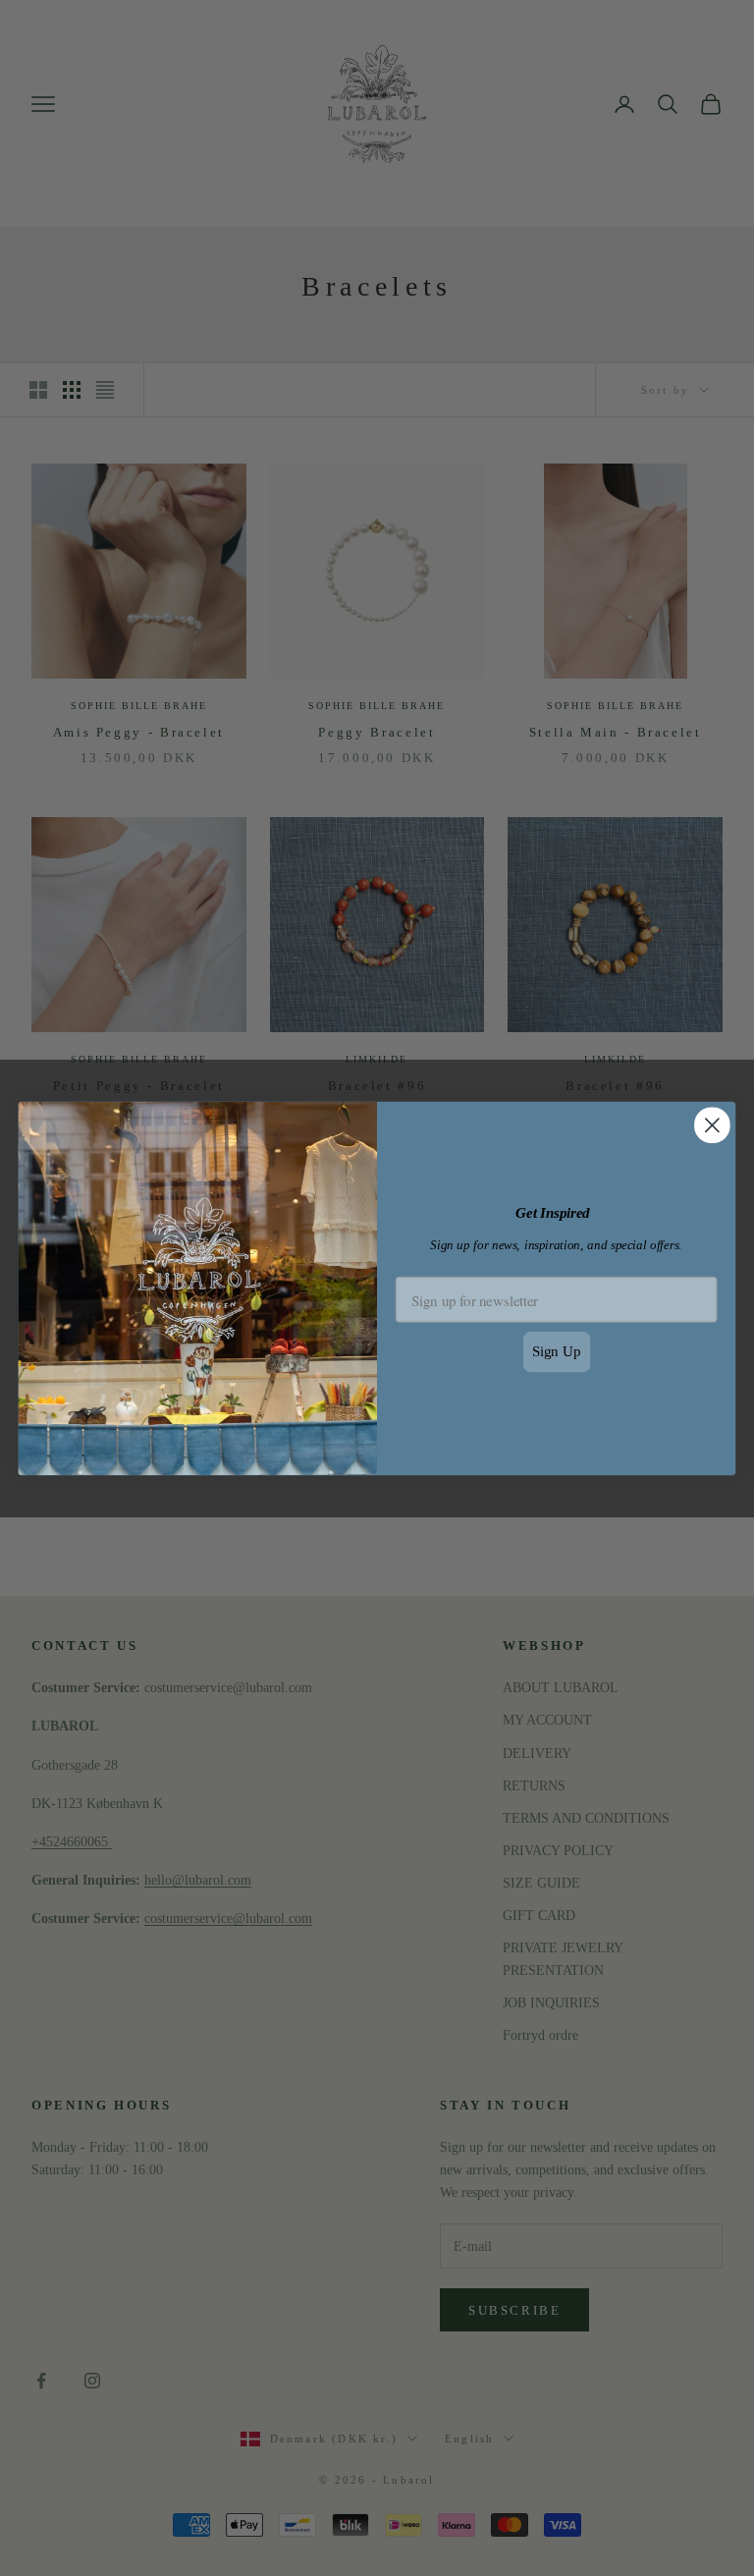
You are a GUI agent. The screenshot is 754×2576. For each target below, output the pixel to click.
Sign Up (557, 1351)
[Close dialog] (712, 1125)
